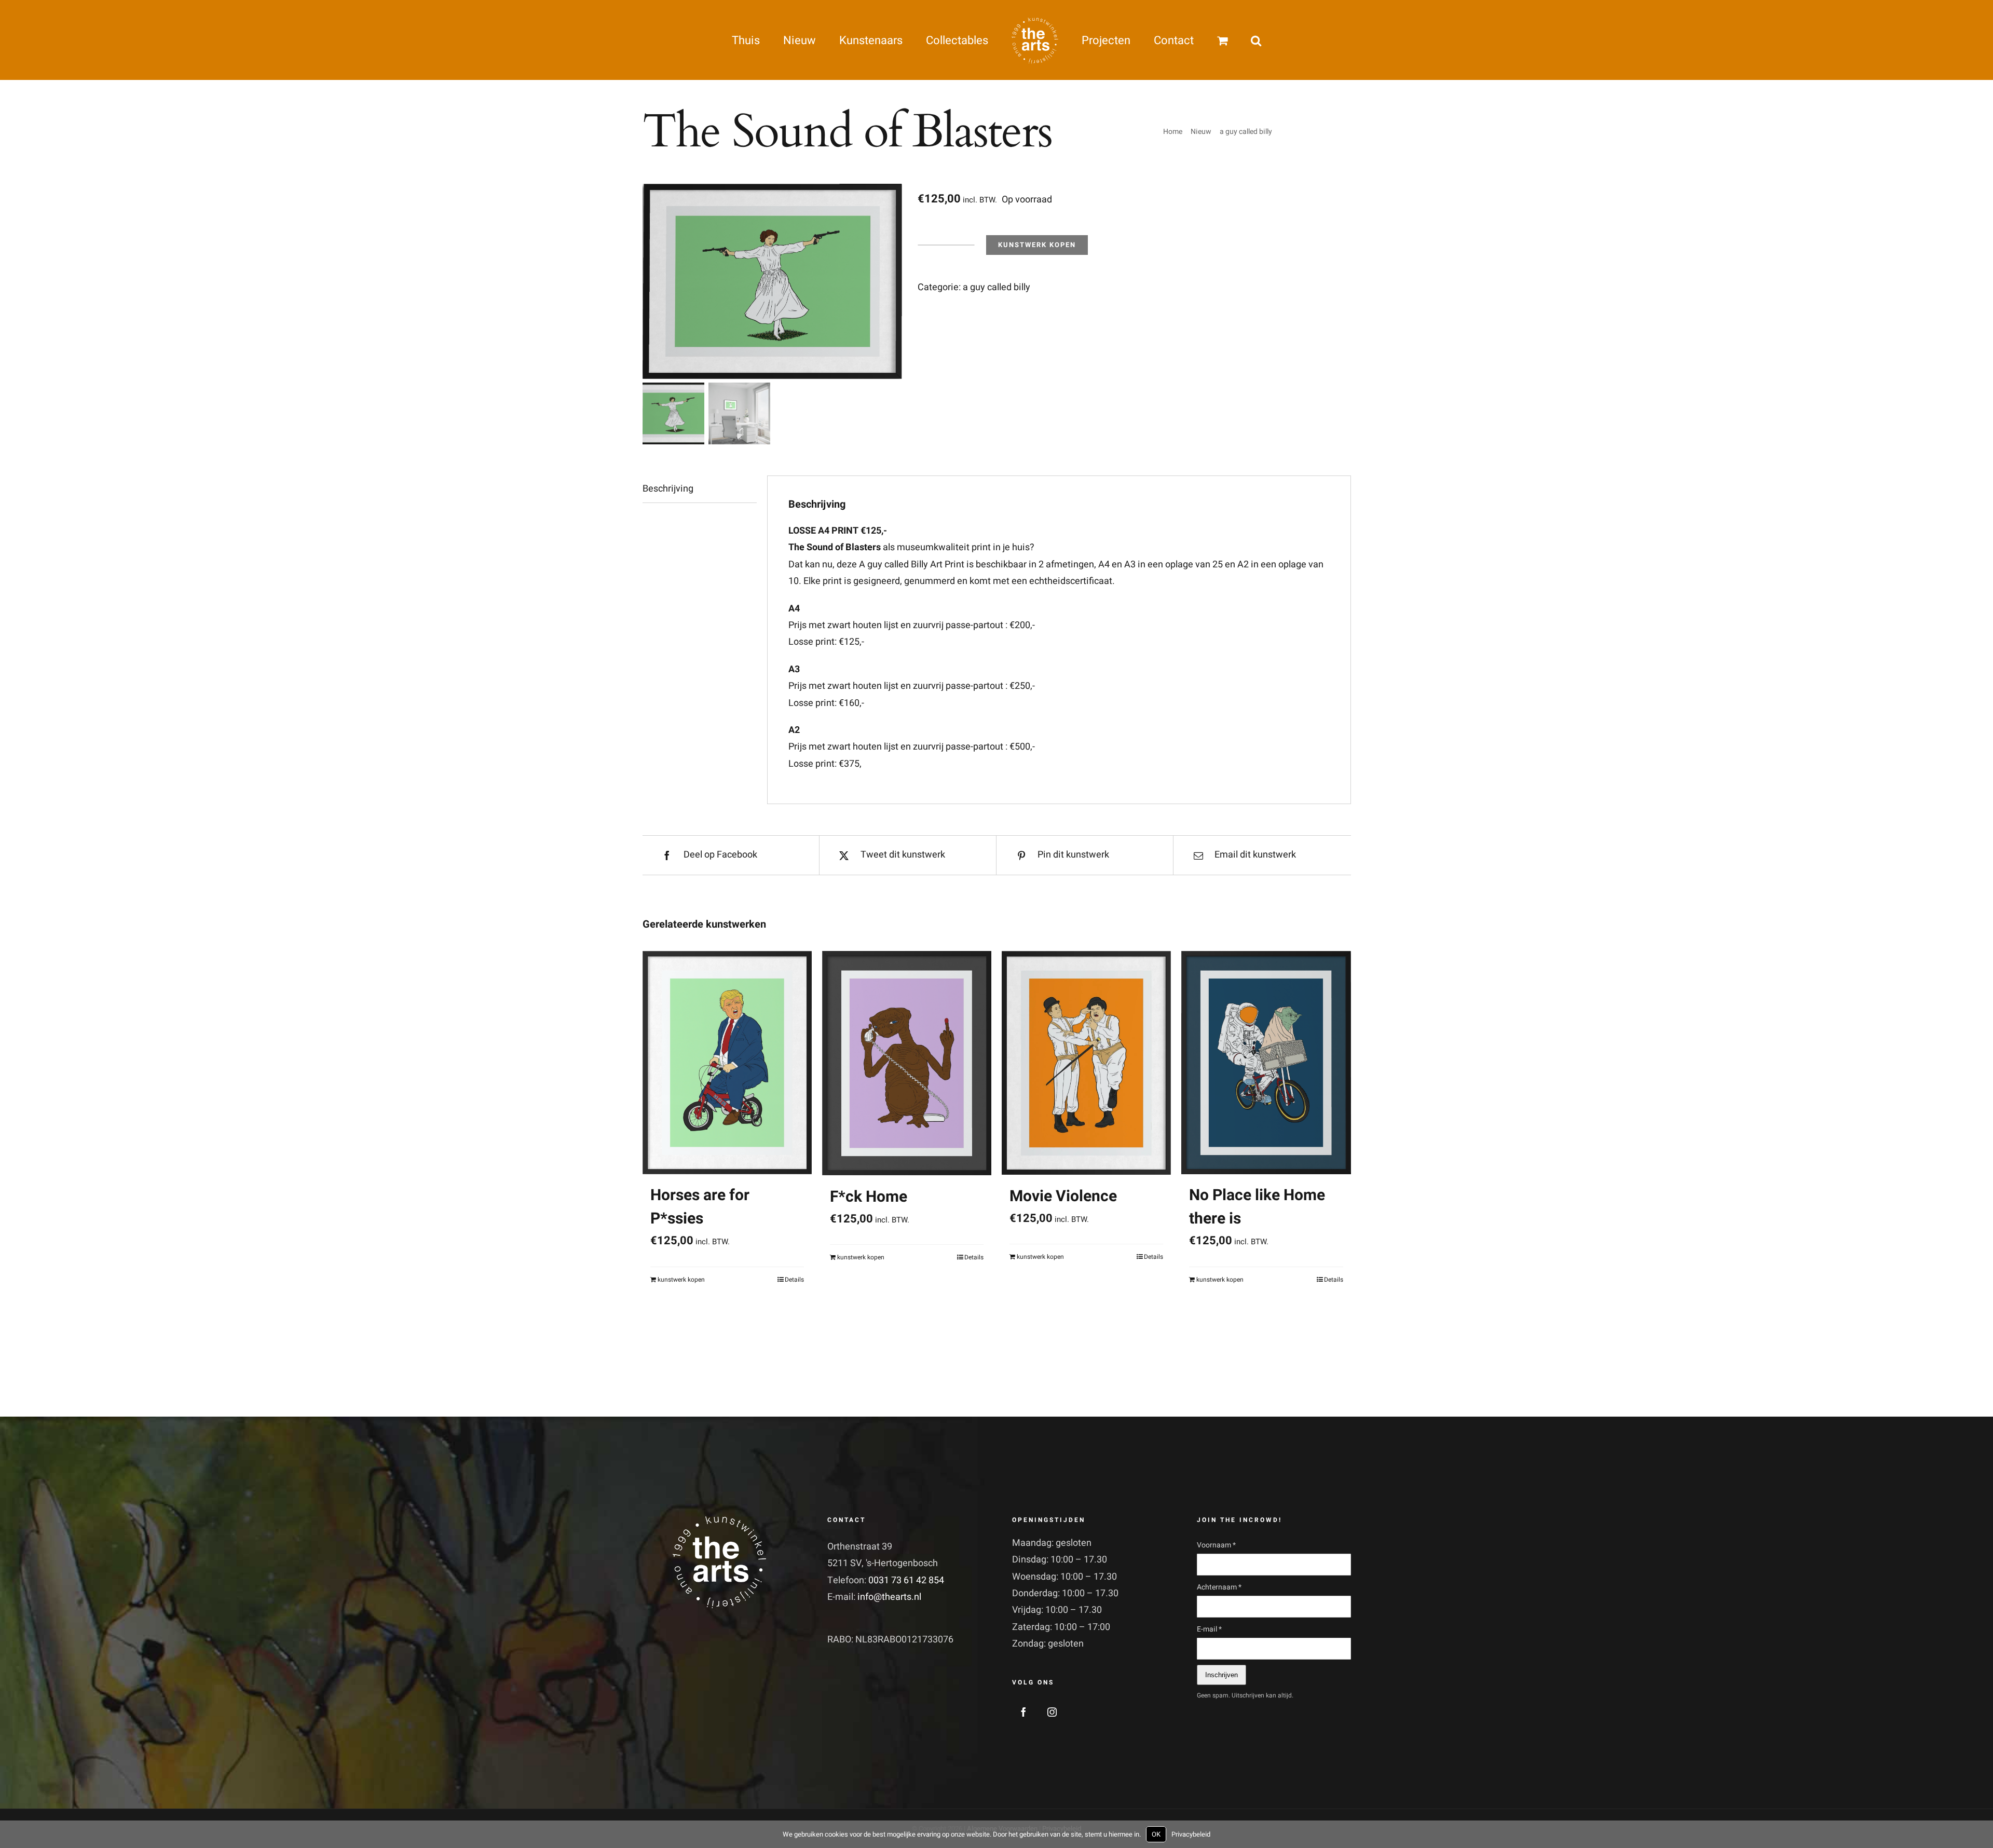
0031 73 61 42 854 (906, 1580)
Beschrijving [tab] (668, 489)
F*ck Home (869, 1197)
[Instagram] (1052, 1712)
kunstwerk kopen (1037, 245)
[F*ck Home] (907, 1063)
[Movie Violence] (1086, 1063)
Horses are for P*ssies (700, 1207)
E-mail (1209, 1629)
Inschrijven (1221, 1675)
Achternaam (1219, 1587)
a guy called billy (996, 287)
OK (1156, 1834)
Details (794, 1280)
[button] (1208, 40)
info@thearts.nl (889, 1597)
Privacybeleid (1191, 1834)
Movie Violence (1063, 1197)
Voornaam (1216, 1545)
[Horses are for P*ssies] (727, 1062)
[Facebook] (1023, 1712)
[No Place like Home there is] (1266, 1062)
